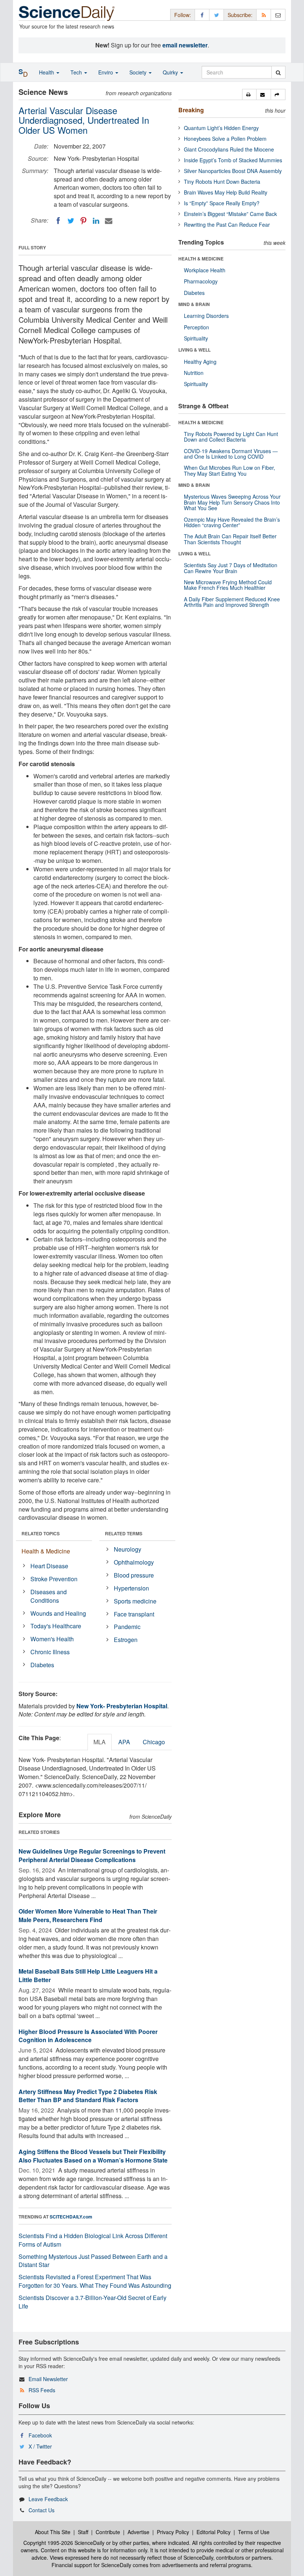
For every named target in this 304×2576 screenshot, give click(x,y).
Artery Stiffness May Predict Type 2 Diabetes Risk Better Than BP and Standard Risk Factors (88, 2096)
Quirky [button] (171, 72)
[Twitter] (71, 221)
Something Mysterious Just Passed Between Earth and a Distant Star (93, 2261)
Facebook (40, 2435)
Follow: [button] (183, 15)
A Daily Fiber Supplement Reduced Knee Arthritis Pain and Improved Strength (232, 602)
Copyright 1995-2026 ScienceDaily (64, 2543)
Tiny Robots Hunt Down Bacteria (222, 182)
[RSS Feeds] (264, 15)
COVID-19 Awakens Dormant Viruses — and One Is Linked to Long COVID (231, 454)
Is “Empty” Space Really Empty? (222, 203)
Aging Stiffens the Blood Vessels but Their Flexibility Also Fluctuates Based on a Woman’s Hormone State (93, 2156)
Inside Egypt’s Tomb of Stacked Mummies (233, 160)
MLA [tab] (100, 1742)
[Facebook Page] (202, 15)
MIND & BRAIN (194, 304)
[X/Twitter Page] (217, 15)
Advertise (138, 2532)
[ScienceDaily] (67, 13)
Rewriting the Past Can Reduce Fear (227, 225)
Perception (196, 327)
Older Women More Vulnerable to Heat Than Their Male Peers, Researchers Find (88, 1915)
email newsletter (185, 45)
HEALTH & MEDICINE (201, 259)
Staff (83, 2532)
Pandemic (127, 1627)
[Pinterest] (83, 221)
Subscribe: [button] (240, 15)
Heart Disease (49, 1566)
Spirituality (196, 338)
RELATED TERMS (124, 1533)
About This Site (53, 2532)
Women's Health (52, 1639)
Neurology (128, 1549)
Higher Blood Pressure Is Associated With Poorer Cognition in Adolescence (88, 2036)
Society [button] (139, 72)
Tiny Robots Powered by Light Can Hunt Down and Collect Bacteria (231, 437)
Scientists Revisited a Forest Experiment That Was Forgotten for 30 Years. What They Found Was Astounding (95, 2281)
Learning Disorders (206, 316)
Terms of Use (254, 2532)
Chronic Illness (50, 1652)
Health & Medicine (46, 1551)
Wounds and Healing (58, 1613)
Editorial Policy (214, 2532)
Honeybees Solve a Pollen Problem (225, 139)
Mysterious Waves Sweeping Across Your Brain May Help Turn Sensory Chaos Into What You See (232, 502)
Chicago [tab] (154, 1742)
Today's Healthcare (56, 1626)
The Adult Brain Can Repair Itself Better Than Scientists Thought (230, 539)
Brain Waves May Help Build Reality (226, 192)
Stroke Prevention (54, 1579)
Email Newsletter (48, 2379)
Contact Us (42, 2510)
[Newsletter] (278, 15)
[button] (249, 94)
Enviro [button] (106, 72)
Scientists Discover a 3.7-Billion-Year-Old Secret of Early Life (92, 2302)
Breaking (191, 110)
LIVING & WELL (194, 350)
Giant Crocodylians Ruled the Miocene (229, 149)
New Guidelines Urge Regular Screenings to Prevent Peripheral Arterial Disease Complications (92, 1855)
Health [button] (47, 72)
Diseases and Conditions (49, 1596)
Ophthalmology (134, 1562)
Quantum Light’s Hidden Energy (221, 128)
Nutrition (194, 373)
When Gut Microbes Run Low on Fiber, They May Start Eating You (229, 470)
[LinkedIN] (96, 221)
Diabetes (42, 1665)
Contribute (108, 2532)
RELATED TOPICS (41, 1533)
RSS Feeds (42, 2390)
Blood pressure (134, 1575)
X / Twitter (40, 2446)
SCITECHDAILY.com (71, 2217)
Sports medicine (135, 1601)
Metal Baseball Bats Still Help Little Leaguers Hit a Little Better (88, 1975)
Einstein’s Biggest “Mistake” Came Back (230, 214)
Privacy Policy (173, 2532)
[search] (278, 72)
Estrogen (126, 1640)
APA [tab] (124, 1742)
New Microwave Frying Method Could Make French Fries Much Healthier (228, 585)
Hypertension (131, 1588)
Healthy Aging (200, 362)
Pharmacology (201, 281)
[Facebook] (58, 221)
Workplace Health (205, 270)
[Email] (109, 221)
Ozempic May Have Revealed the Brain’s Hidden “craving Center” (232, 522)
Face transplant (134, 1614)
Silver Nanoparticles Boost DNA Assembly (233, 171)
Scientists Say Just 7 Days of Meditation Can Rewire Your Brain (231, 568)
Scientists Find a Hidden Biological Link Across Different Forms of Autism (93, 2240)
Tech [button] (77, 72)
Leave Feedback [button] (48, 2499)
